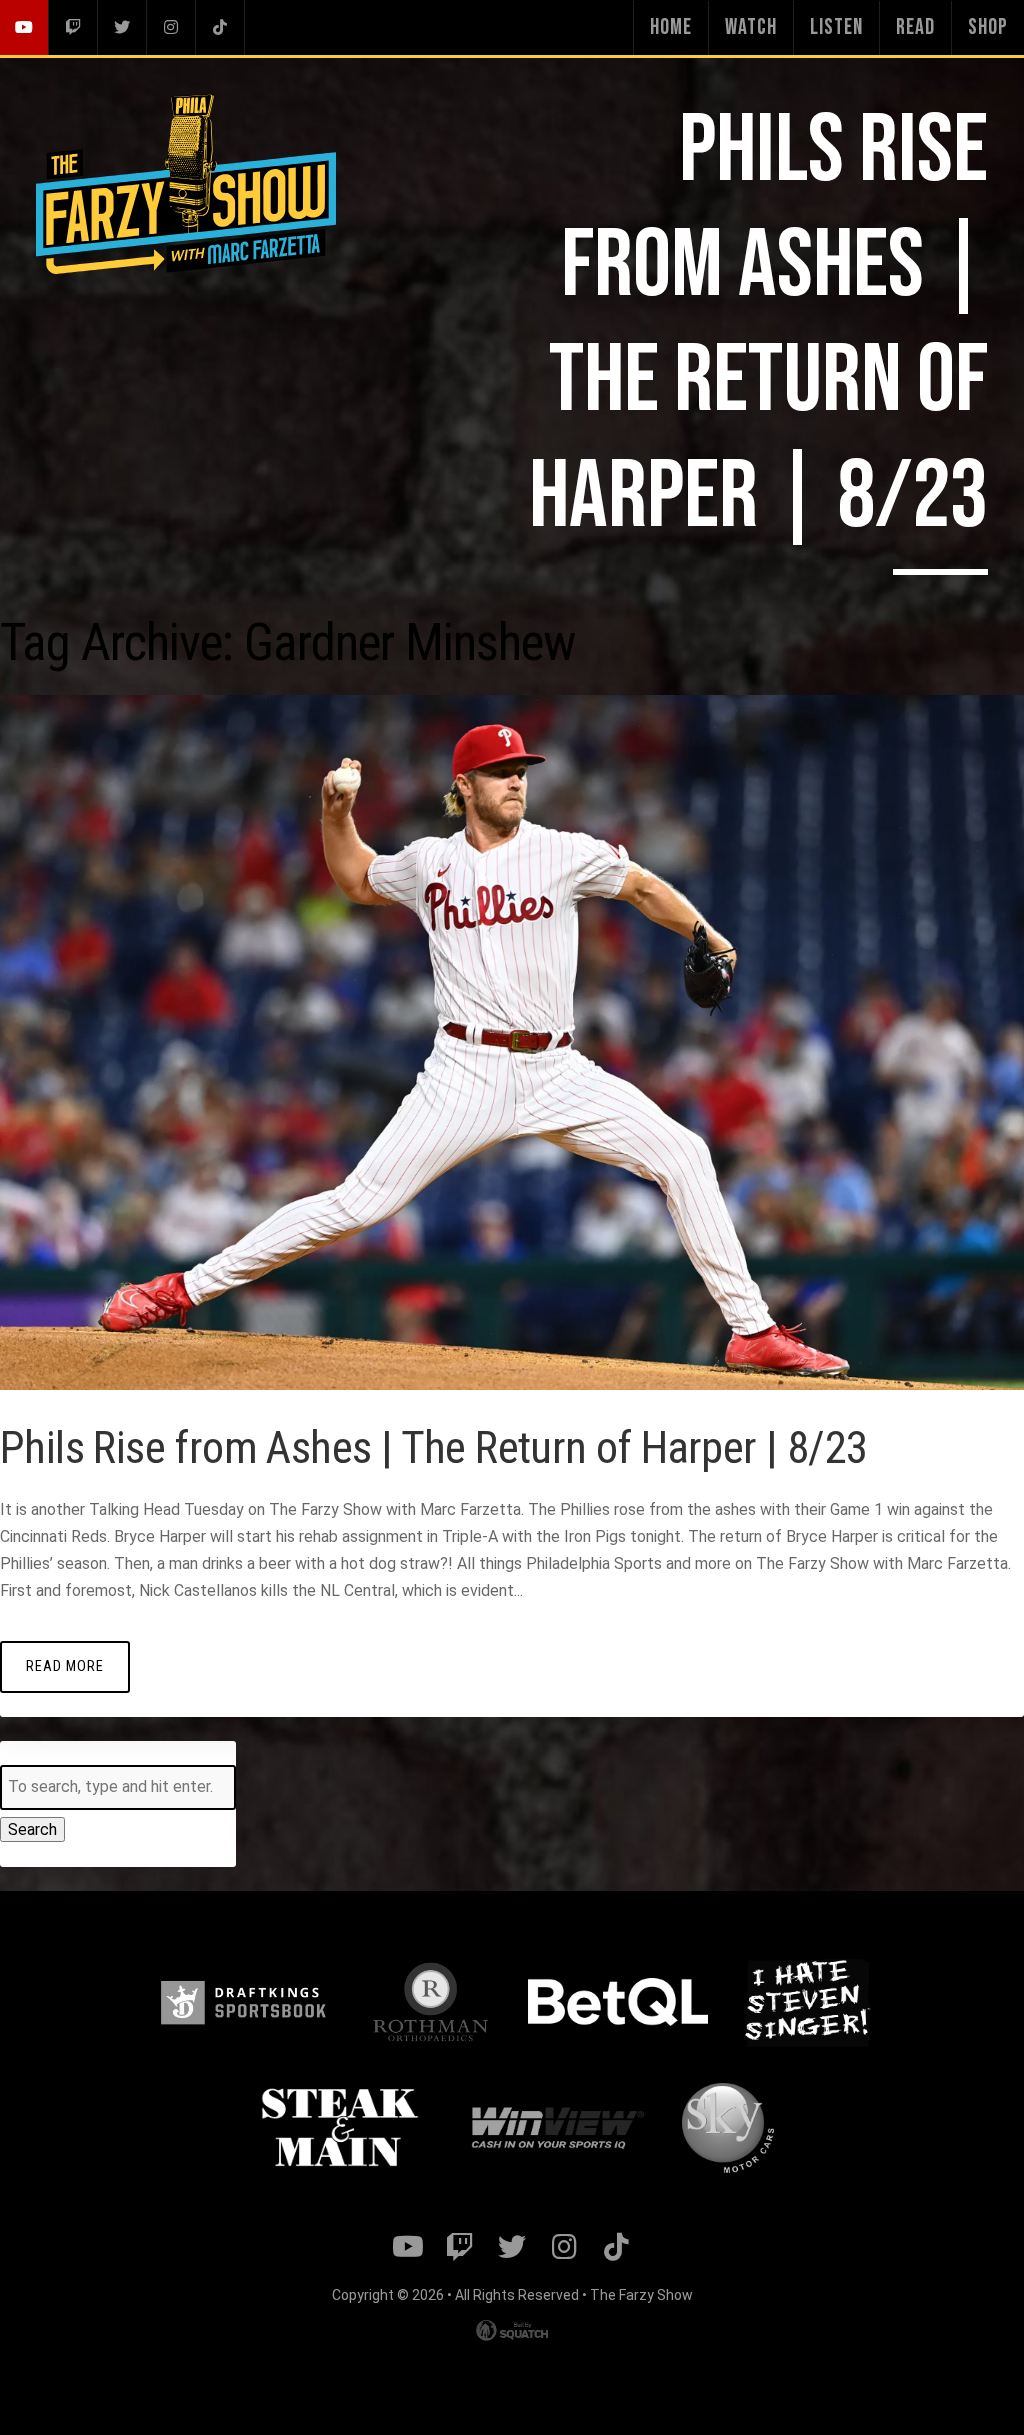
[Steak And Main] (340, 2128)
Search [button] (32, 1829)
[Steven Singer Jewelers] (807, 2002)
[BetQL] (618, 2002)
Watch (751, 27)
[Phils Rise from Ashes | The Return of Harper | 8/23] (512, 1384)
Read (915, 27)
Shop (988, 27)
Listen (836, 27)
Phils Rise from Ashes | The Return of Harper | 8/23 (433, 1447)
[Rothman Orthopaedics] (430, 2002)
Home (671, 27)
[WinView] (556, 2129)
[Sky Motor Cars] (727, 2128)
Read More (65, 1666)
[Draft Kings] (243, 2002)
